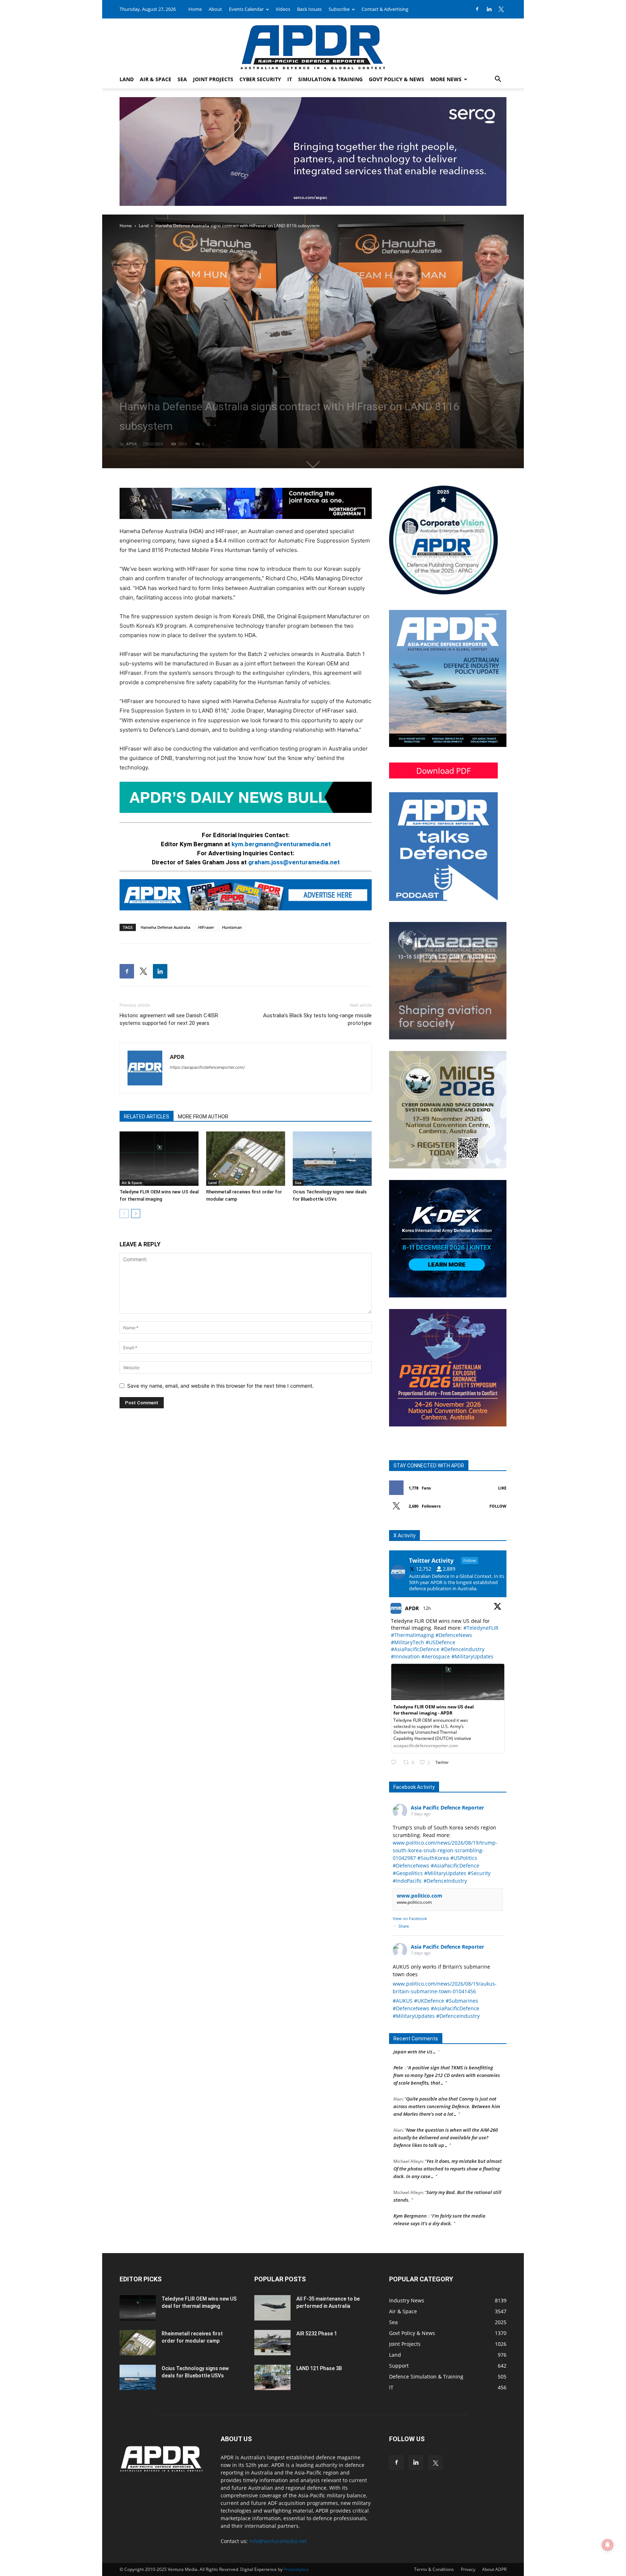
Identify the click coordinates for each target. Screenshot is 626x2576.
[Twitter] (501, 9)
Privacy (468, 2569)
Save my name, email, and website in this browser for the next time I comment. (220, 1386)
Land (127, 79)
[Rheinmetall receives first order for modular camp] (246, 1159)
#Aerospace (436, 1656)
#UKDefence (429, 2001)
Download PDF (443, 770)
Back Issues (309, 9)
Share (404, 1926)
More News (446, 79)
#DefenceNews (454, 1635)
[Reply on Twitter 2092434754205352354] (395, 1763)
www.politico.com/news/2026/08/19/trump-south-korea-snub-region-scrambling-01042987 (445, 1850)
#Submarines (462, 2001)
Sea (182, 79)
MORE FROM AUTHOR (203, 1117)
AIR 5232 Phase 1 (317, 2334)
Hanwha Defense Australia (165, 927)
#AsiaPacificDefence (415, 1649)
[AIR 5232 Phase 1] (272, 2343)
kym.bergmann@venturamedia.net (281, 844)
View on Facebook (410, 1918)
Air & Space (156, 79)
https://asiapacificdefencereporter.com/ (207, 1067)
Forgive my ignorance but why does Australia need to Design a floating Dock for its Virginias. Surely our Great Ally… (448, 2201)
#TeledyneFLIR (481, 1628)
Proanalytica (296, 2569)
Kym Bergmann (410, 2170)
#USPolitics (464, 1858)
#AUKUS (403, 2001)
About (215, 9)
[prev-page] (124, 1214)
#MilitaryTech (408, 1642)
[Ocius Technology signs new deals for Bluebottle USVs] (332, 1159)
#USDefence (441, 1642)
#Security (479, 1873)
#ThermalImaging (412, 1635)
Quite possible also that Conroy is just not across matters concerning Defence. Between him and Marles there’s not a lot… (447, 2061)
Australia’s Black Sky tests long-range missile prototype (317, 1019)
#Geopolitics (408, 1873)
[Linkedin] (489, 9)
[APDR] (313, 44)
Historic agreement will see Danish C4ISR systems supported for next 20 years (169, 1019)
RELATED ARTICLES (147, 1117)
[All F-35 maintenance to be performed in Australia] (272, 2308)
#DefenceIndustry (463, 1649)
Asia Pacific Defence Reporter (447, 1808)
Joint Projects (213, 79)
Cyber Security (260, 79)
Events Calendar (246, 9)
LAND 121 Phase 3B (319, 2368)
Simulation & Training (330, 79)
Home (195, 9)
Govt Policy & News (397, 79)
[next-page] (136, 1214)
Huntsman (232, 927)
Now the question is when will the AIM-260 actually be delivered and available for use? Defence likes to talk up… (446, 2092)
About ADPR (494, 2569)
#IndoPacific (407, 1881)
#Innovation (405, 1656)
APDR (132, 444)
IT (290, 79)
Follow (498, 1506)
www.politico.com (420, 1896)
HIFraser (206, 927)
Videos (283, 9)
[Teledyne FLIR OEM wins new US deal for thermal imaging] (159, 1159)
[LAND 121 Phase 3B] (272, 2377)
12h (427, 1608)
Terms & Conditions (434, 2569)
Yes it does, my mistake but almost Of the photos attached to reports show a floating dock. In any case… (448, 2123)
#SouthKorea (433, 1858)
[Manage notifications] (608, 2545)
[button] (498, 80)
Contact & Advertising (385, 9)
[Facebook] (477, 9)
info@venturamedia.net (278, 2541)
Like (502, 1488)
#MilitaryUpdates (472, 1656)
